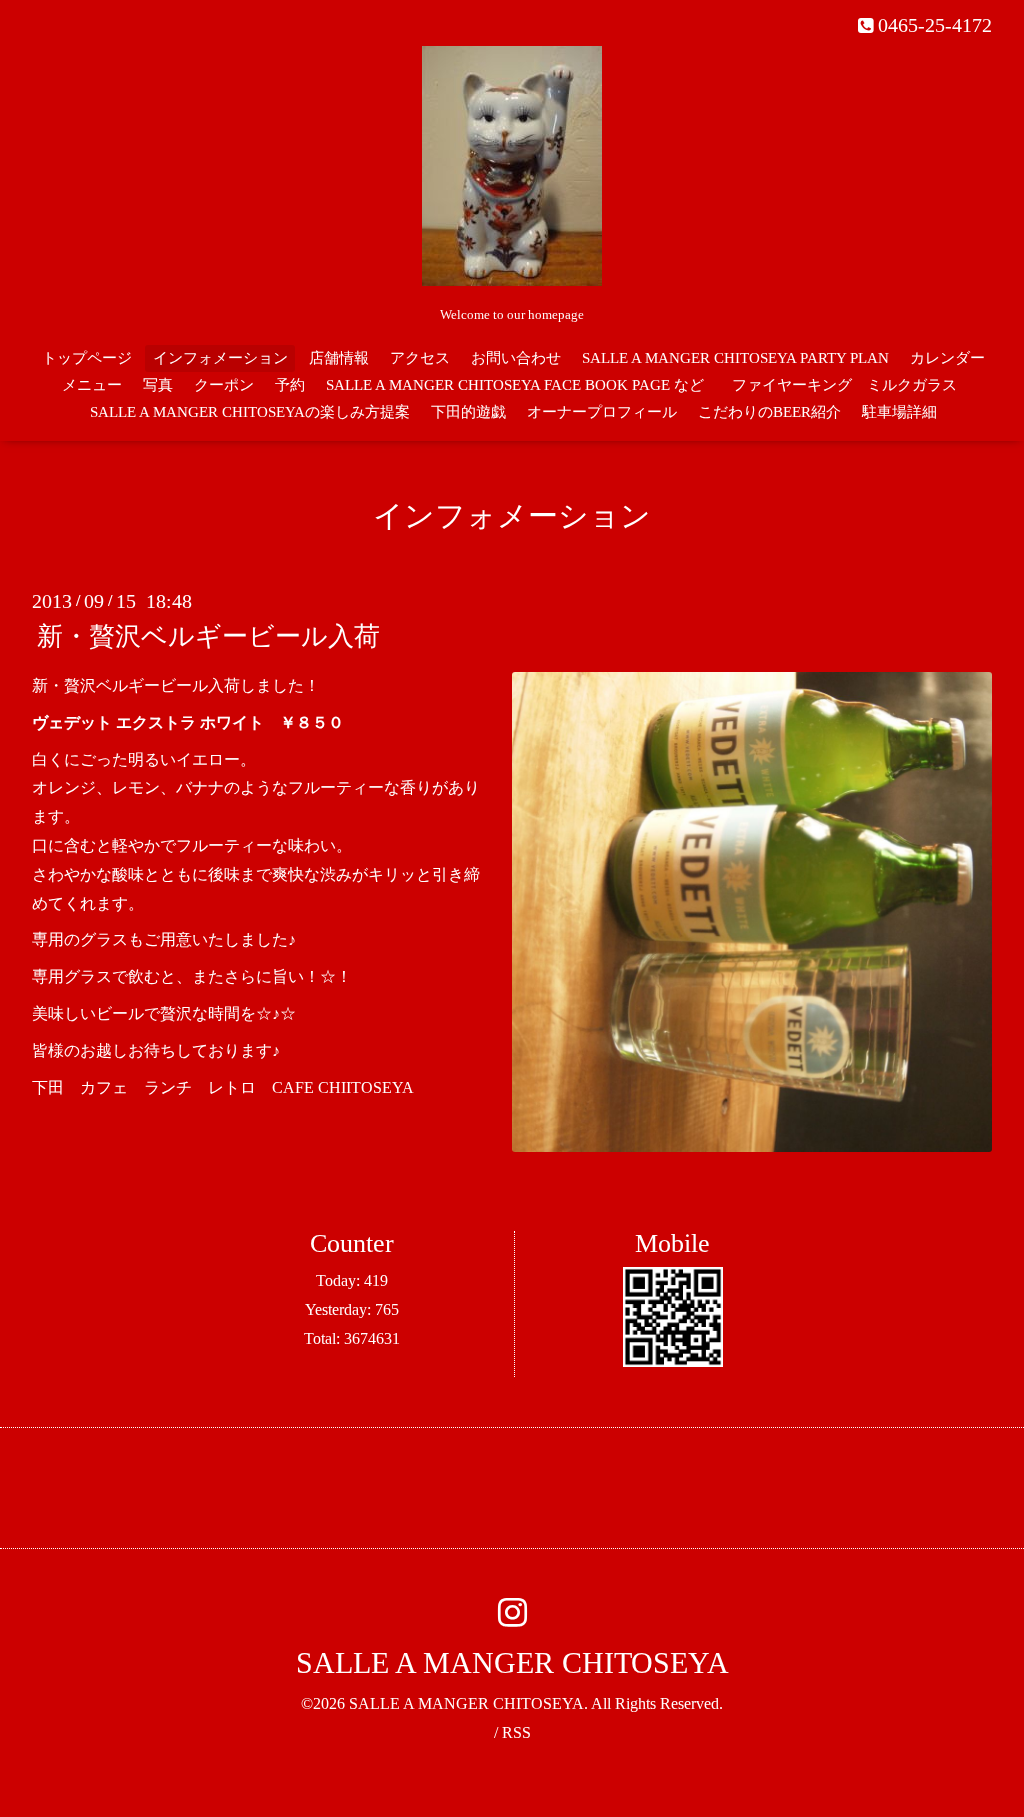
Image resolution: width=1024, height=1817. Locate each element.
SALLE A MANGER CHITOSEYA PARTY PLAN (735, 358)
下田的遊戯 (468, 412)
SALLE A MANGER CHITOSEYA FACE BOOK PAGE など (515, 385)
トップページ (87, 358)
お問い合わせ (516, 358)
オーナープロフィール (602, 412)
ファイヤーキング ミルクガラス (852, 385)
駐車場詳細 (899, 412)
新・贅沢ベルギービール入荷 (208, 636)
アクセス (420, 358)
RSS (516, 1732)
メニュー (92, 385)
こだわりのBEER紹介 (769, 412)
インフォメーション (220, 358)
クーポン (224, 385)
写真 (158, 385)
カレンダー (947, 358)
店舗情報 (339, 358)
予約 (290, 385)
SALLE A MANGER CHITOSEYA (512, 1662)
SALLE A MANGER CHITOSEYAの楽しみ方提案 (250, 412)
